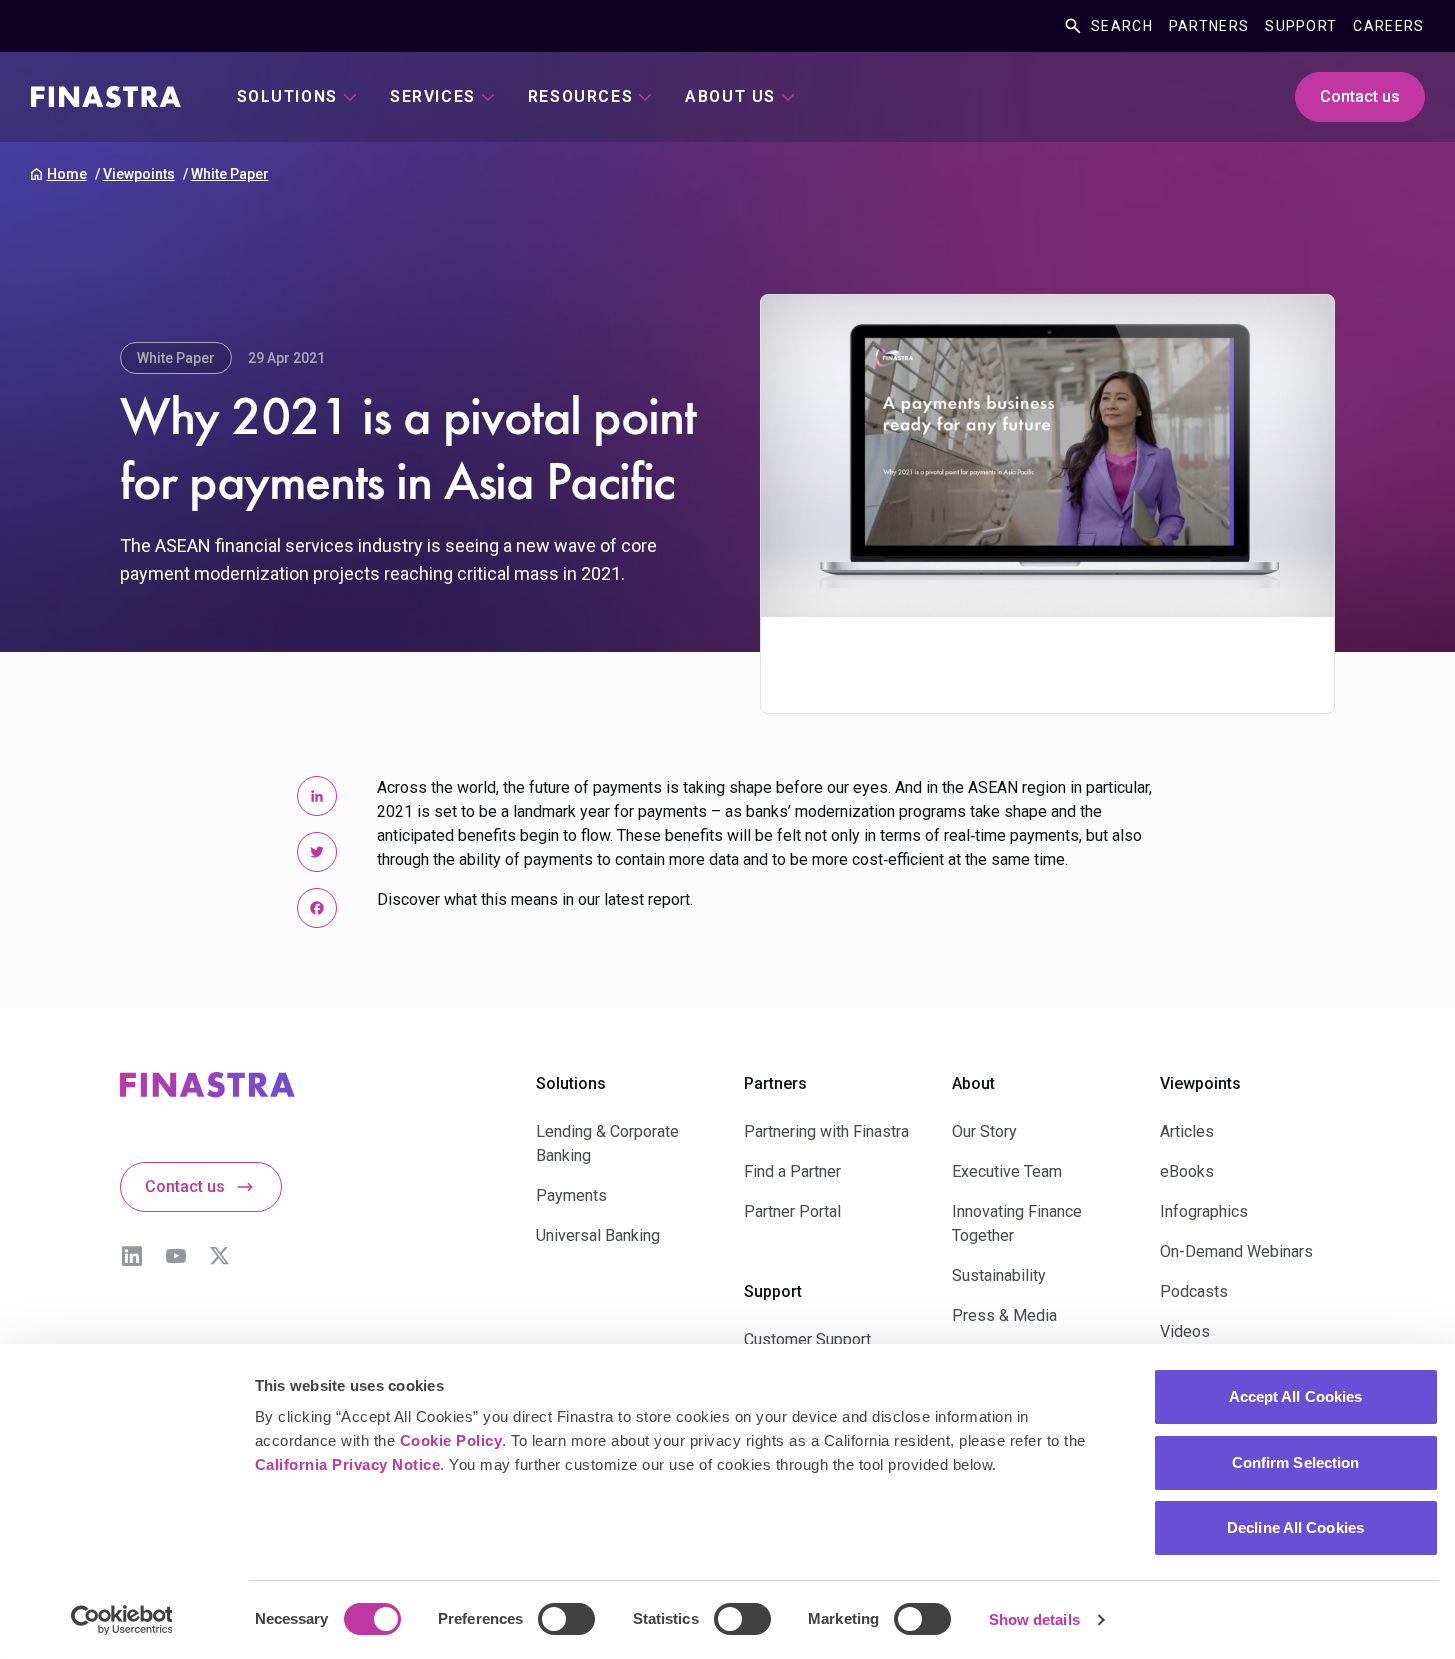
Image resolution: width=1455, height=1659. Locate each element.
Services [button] (433, 96)
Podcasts (1194, 1291)
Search (1122, 26)
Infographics (1204, 1211)
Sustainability (999, 1275)
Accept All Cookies (1296, 1396)
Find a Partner (792, 1171)
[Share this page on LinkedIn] (317, 796)
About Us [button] (730, 96)
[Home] (106, 97)
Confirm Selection (1296, 1462)
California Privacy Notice (348, 1464)
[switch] (566, 1619)
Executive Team (1007, 1171)
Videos (1185, 1331)
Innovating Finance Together (1017, 1223)
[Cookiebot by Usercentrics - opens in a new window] (121, 1620)
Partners (1209, 26)
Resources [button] (580, 96)
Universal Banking (598, 1235)
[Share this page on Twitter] (317, 852)
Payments (571, 1195)
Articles (1187, 1131)
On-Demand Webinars (1236, 1251)
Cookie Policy (451, 1440)
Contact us (1360, 96)
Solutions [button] (287, 96)
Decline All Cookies (1295, 1527)
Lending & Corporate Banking (607, 1143)
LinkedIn (132, 1256)
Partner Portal (792, 1211)
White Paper (230, 174)
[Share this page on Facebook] (317, 908)
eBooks (1187, 1171)
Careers (1388, 26)
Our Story (984, 1131)
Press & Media (1004, 1315)
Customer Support (807, 1339)
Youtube (176, 1256)
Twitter (220, 1256)
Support (1301, 26)
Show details (1034, 1619)
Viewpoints (139, 174)
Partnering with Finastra (826, 1131)
